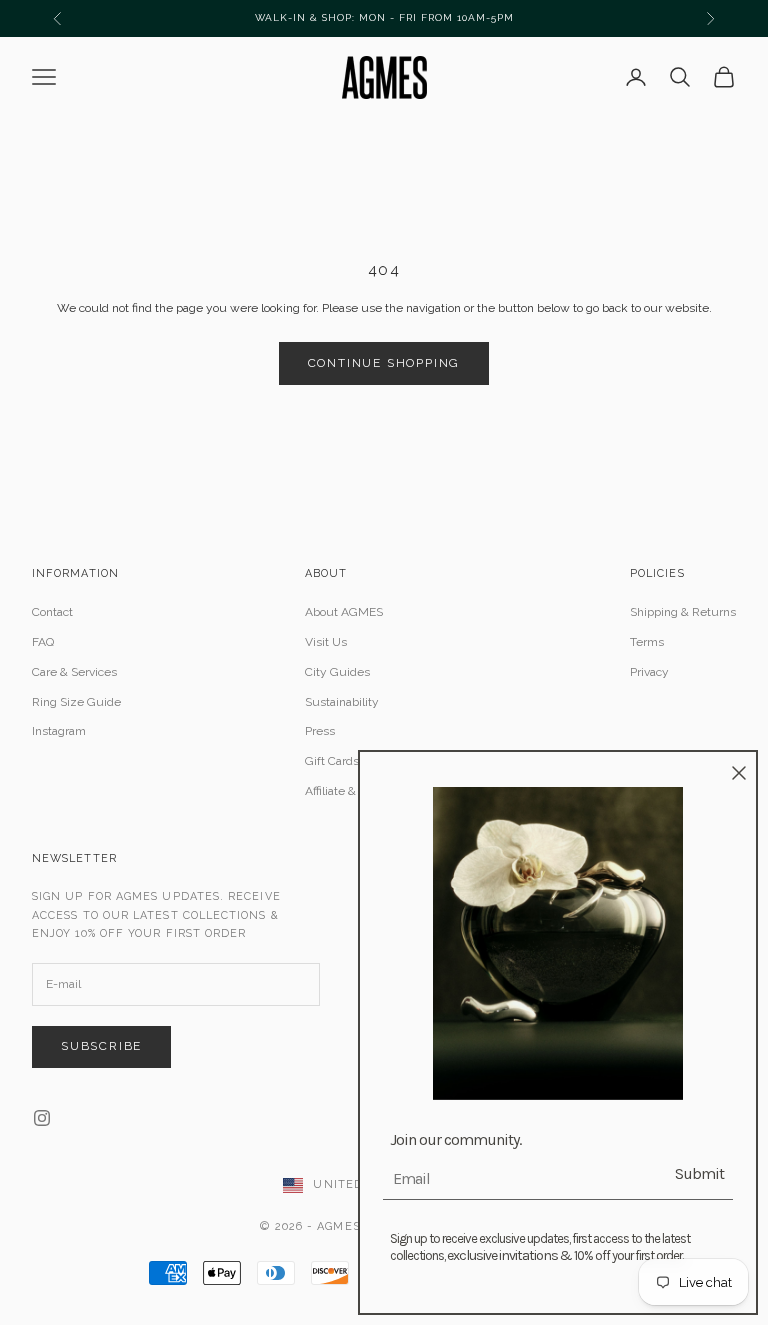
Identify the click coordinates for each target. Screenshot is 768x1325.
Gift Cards (332, 761)
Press (320, 731)
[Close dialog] (739, 773)
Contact (52, 612)
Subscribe (101, 1046)
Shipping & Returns (683, 612)
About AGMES (344, 612)
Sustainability (342, 702)
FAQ (43, 642)
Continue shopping (384, 363)
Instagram (59, 731)
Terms (647, 642)
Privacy (649, 672)
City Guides (337, 672)
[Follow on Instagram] (42, 1118)
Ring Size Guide (76, 702)
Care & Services (74, 672)
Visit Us (326, 642)
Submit (699, 1173)
